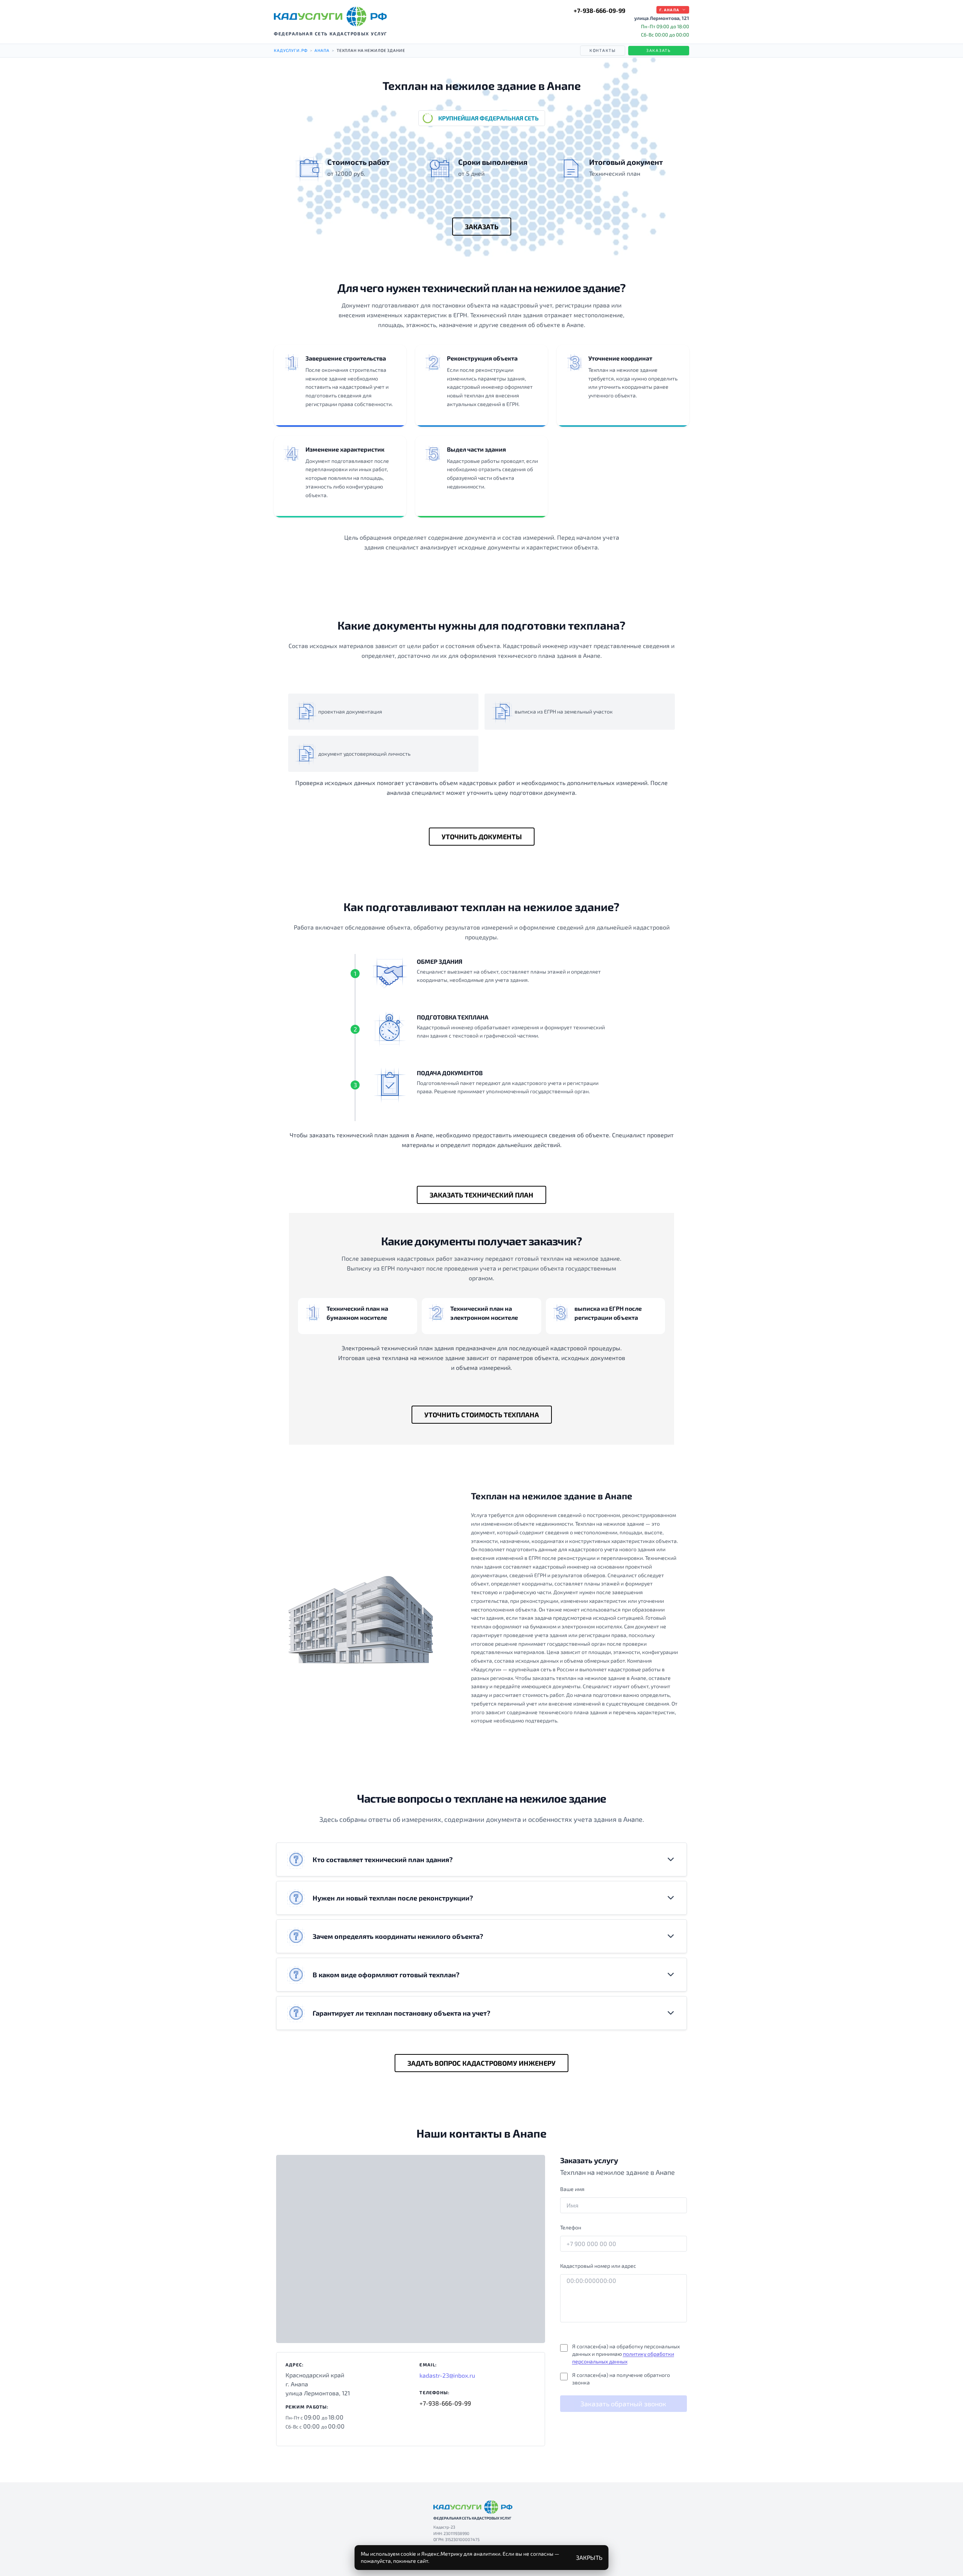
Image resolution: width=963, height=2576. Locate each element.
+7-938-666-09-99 (599, 10)
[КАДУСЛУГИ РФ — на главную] (330, 17)
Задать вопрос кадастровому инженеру (481, 2063)
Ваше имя (572, 2189)
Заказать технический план (481, 1195)
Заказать (659, 50)
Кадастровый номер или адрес (598, 2266)
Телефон (571, 2227)
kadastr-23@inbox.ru (447, 2375)
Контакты (603, 50)
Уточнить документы (482, 837)
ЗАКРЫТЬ (589, 2557)
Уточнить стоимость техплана (482, 1415)
